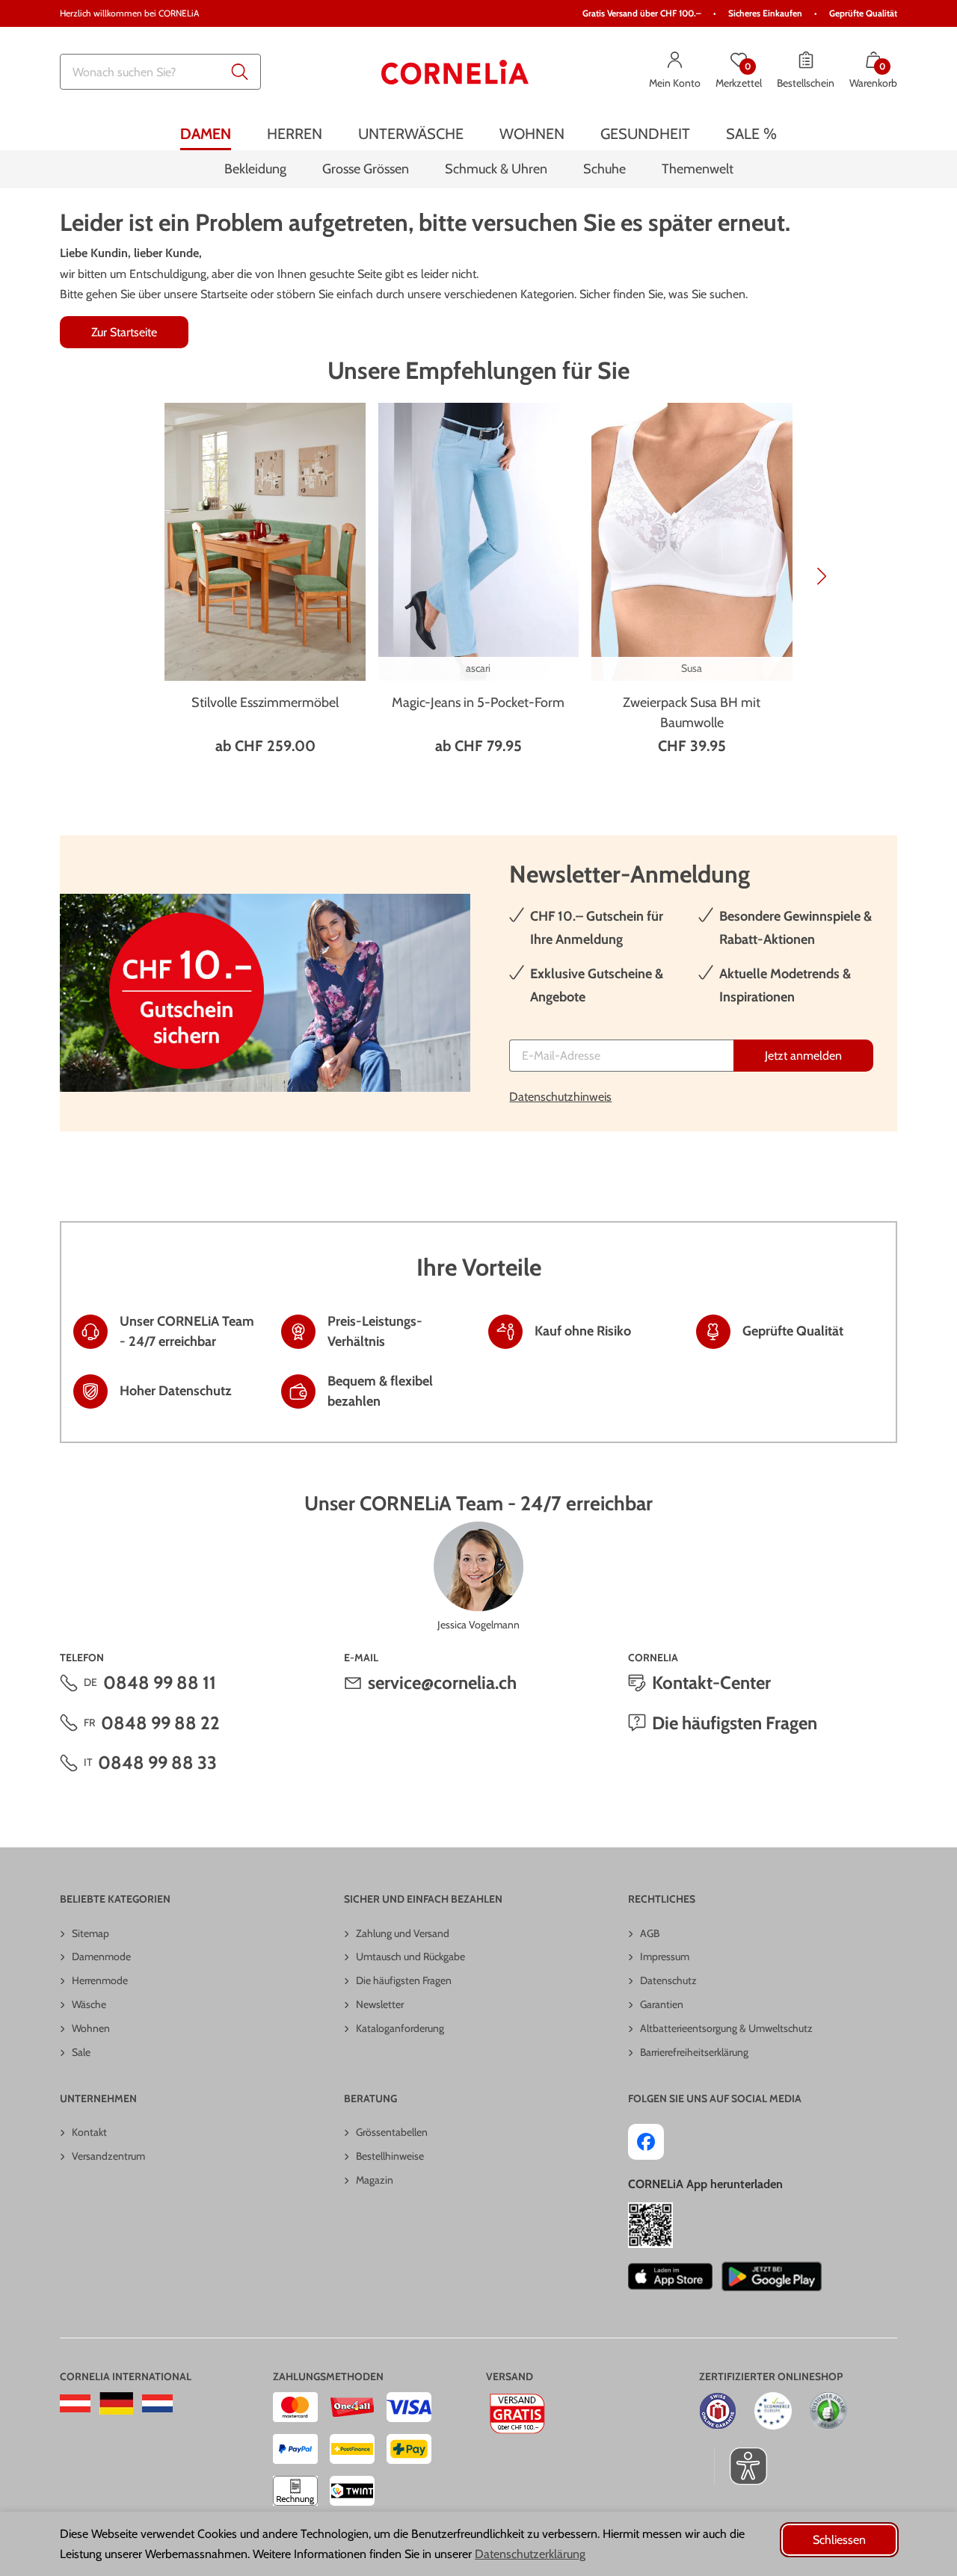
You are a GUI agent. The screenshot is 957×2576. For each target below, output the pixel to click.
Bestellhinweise (390, 2156)
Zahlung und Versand (403, 1933)
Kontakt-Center (711, 1683)
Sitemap (90, 1933)
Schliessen (839, 2540)
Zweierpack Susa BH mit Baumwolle (692, 713)
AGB (650, 1933)
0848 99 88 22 (160, 1723)
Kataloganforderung (400, 2028)
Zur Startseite (124, 332)
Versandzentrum (108, 2156)
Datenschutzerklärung (530, 2554)
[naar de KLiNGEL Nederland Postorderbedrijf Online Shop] (157, 2403)
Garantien (662, 2004)
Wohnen (91, 2028)
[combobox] (160, 72)
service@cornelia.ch (442, 1683)
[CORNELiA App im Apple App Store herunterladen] (670, 2276)
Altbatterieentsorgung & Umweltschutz (726, 2028)
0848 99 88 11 (160, 1683)
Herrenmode (100, 1980)
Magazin (375, 2180)
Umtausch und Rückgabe (410, 1956)
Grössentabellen (392, 2132)
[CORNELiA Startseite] (455, 72)
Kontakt (89, 2132)
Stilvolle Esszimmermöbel (265, 702)
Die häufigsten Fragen (735, 1723)
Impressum (665, 1956)
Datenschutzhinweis (560, 1097)
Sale (81, 2052)
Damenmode (101, 1956)
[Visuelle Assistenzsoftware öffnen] (741, 2466)
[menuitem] (206, 133)
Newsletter (380, 2004)
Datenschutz (668, 1980)
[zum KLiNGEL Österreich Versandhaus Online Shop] (75, 2403)
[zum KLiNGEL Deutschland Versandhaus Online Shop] (116, 2403)
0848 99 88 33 (157, 1763)
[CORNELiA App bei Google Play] (772, 2276)
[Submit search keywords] (240, 72)
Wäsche (89, 2004)
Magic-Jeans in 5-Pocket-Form (478, 702)
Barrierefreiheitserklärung (694, 2052)
